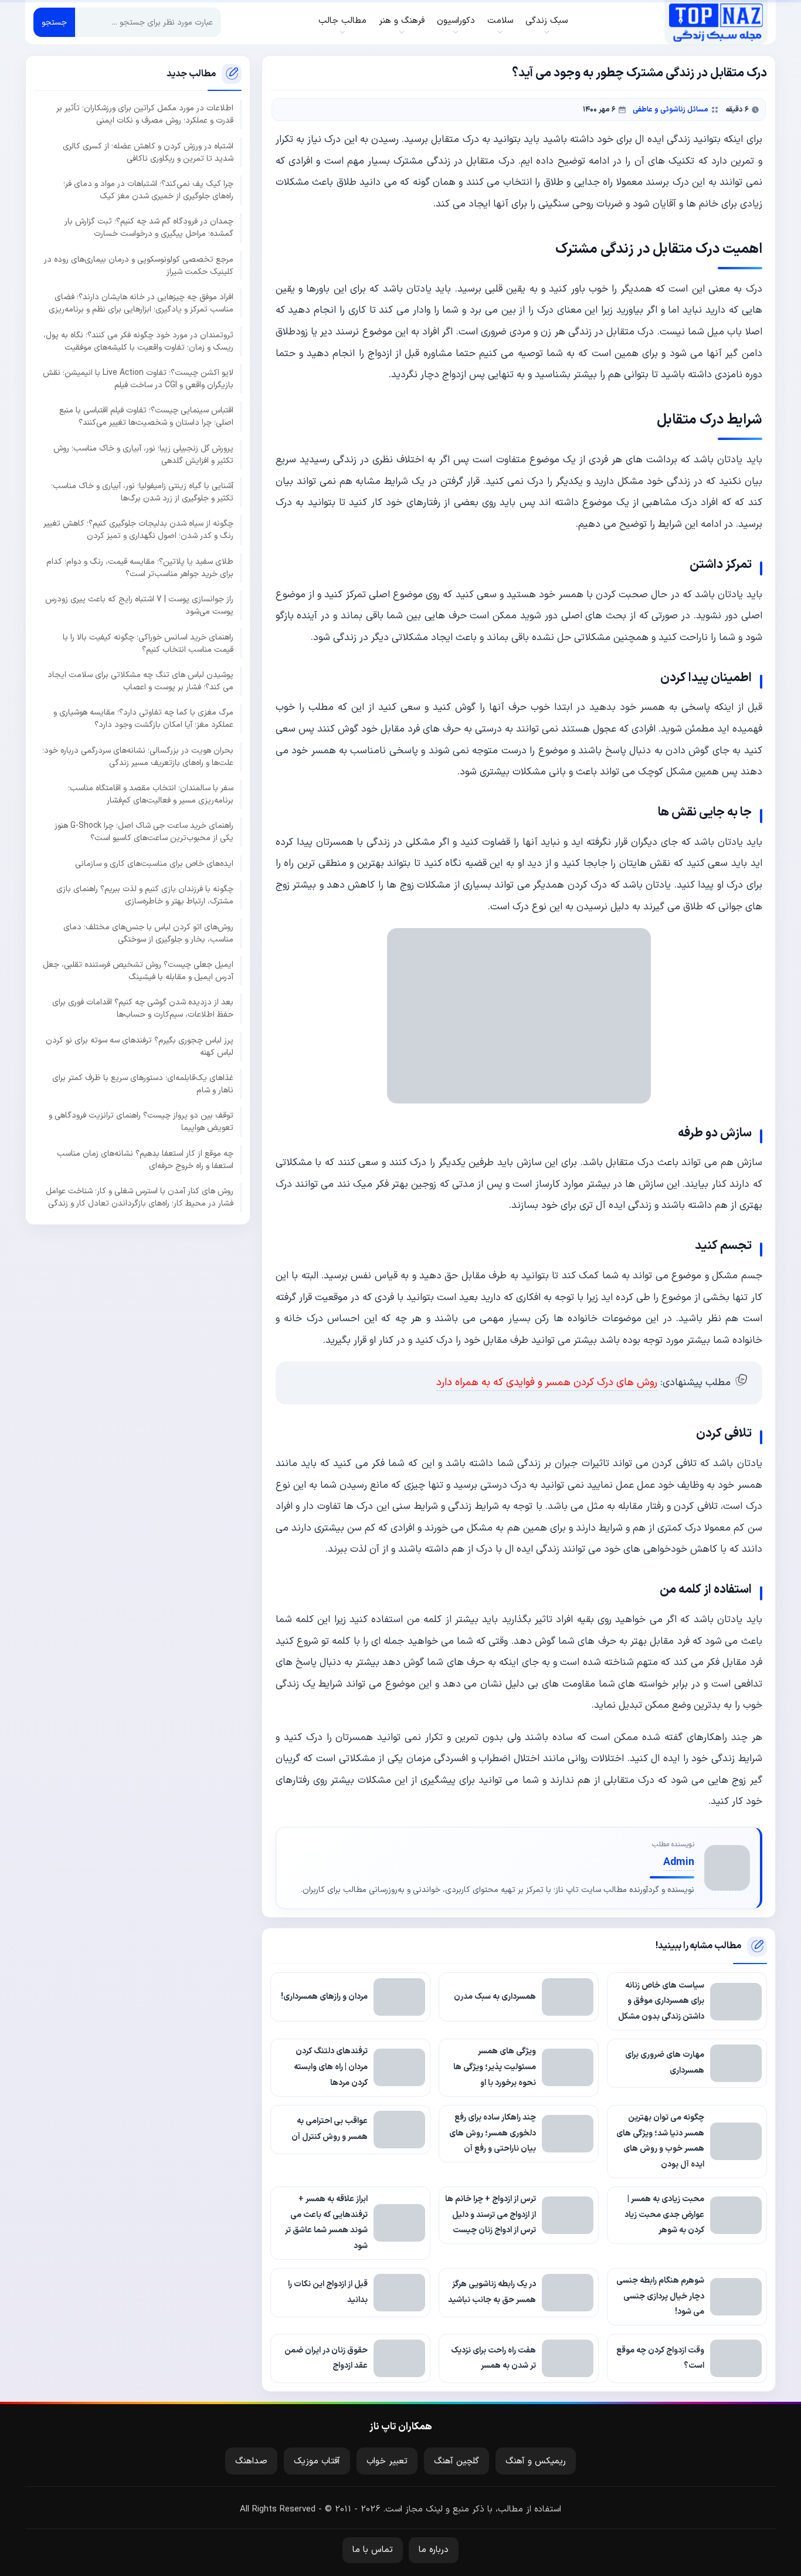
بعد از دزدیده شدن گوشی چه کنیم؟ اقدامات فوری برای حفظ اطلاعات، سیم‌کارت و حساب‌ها (143, 1009)
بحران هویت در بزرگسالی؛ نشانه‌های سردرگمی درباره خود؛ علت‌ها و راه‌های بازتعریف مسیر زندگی (138, 757)
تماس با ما (373, 2550)
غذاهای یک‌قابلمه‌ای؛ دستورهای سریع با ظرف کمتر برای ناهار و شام (143, 1084)
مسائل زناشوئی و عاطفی (671, 109)
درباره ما (434, 2550)
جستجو (54, 23)
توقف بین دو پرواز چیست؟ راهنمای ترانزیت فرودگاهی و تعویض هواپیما (141, 1122)
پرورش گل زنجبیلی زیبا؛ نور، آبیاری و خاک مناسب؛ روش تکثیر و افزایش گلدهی (143, 455)
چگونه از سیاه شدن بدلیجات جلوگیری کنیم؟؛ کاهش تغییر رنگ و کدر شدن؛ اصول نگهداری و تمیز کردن (138, 530)
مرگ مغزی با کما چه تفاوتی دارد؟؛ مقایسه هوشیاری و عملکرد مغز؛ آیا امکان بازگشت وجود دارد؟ (143, 719)
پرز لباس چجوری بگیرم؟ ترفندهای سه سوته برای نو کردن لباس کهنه (140, 1047)
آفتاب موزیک (317, 2461)
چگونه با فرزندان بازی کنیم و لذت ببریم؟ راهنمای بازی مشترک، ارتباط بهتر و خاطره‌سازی (145, 895)
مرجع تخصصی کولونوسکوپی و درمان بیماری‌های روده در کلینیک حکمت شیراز (139, 266)
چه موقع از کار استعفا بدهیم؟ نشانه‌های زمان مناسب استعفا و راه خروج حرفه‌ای (145, 1160)
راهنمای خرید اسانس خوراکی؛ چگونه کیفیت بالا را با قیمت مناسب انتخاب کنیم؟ (148, 644)
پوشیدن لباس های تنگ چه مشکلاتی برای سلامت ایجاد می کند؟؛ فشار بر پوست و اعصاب (140, 681)
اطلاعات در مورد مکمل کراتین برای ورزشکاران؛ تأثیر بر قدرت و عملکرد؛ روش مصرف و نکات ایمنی (145, 115)
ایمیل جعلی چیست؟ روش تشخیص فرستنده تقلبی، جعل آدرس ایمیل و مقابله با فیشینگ (138, 971)
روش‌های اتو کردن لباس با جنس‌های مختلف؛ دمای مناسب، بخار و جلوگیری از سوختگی (148, 933)
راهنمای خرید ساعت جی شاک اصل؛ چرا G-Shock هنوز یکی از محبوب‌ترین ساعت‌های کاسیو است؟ (144, 832)
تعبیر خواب (387, 2461)
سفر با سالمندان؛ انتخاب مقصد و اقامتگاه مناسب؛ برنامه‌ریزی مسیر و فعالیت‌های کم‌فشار (151, 794)
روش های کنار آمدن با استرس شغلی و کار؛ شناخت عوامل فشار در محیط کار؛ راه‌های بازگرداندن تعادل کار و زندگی (140, 1197)
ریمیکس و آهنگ (536, 2461)
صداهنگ (251, 2461)
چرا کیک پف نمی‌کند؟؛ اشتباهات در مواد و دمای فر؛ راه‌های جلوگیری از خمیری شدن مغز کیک (148, 190)
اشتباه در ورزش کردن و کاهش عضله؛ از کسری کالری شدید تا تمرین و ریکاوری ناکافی (148, 153)
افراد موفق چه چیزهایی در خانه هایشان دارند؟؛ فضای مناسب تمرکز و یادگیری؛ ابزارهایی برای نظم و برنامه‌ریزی (141, 303)
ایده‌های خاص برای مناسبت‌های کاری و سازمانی (154, 864)
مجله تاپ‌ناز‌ (716, 22)
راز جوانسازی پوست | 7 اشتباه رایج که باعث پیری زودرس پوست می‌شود (139, 605)
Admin (679, 1862)
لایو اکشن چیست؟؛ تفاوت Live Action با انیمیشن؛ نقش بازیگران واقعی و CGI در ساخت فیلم (138, 379)
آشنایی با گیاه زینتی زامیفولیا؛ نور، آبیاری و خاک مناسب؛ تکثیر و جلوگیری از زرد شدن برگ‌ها (142, 492)
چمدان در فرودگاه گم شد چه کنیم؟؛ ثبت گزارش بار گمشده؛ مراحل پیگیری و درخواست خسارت (149, 228)
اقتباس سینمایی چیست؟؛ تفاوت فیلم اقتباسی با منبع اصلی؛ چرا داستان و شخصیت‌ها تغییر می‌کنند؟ (146, 417)
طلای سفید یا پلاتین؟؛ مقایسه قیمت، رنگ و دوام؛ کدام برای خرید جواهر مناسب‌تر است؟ (140, 568)
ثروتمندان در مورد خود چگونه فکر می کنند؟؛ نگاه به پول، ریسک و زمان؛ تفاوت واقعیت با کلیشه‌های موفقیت (138, 341)
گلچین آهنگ (456, 2461)
